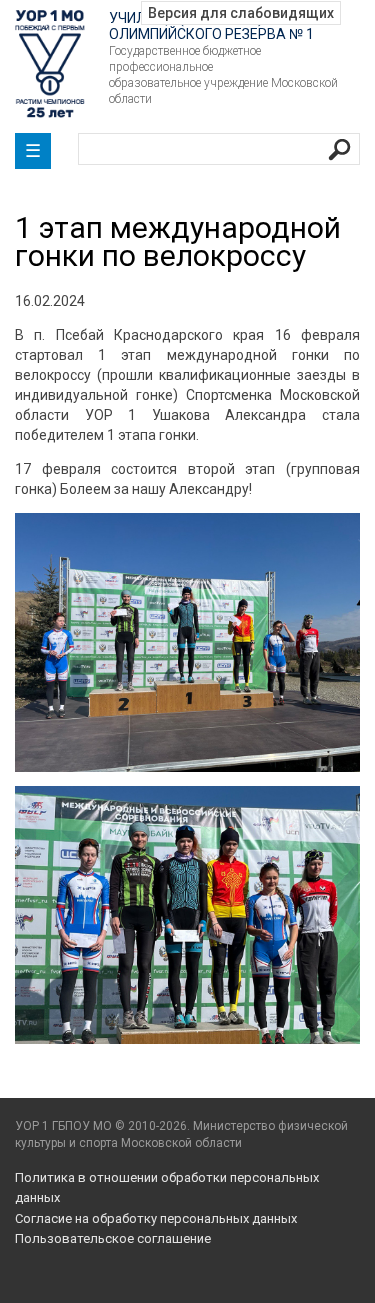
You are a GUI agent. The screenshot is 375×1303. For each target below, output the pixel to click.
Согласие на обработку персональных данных (156, 1218)
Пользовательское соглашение (113, 1238)
